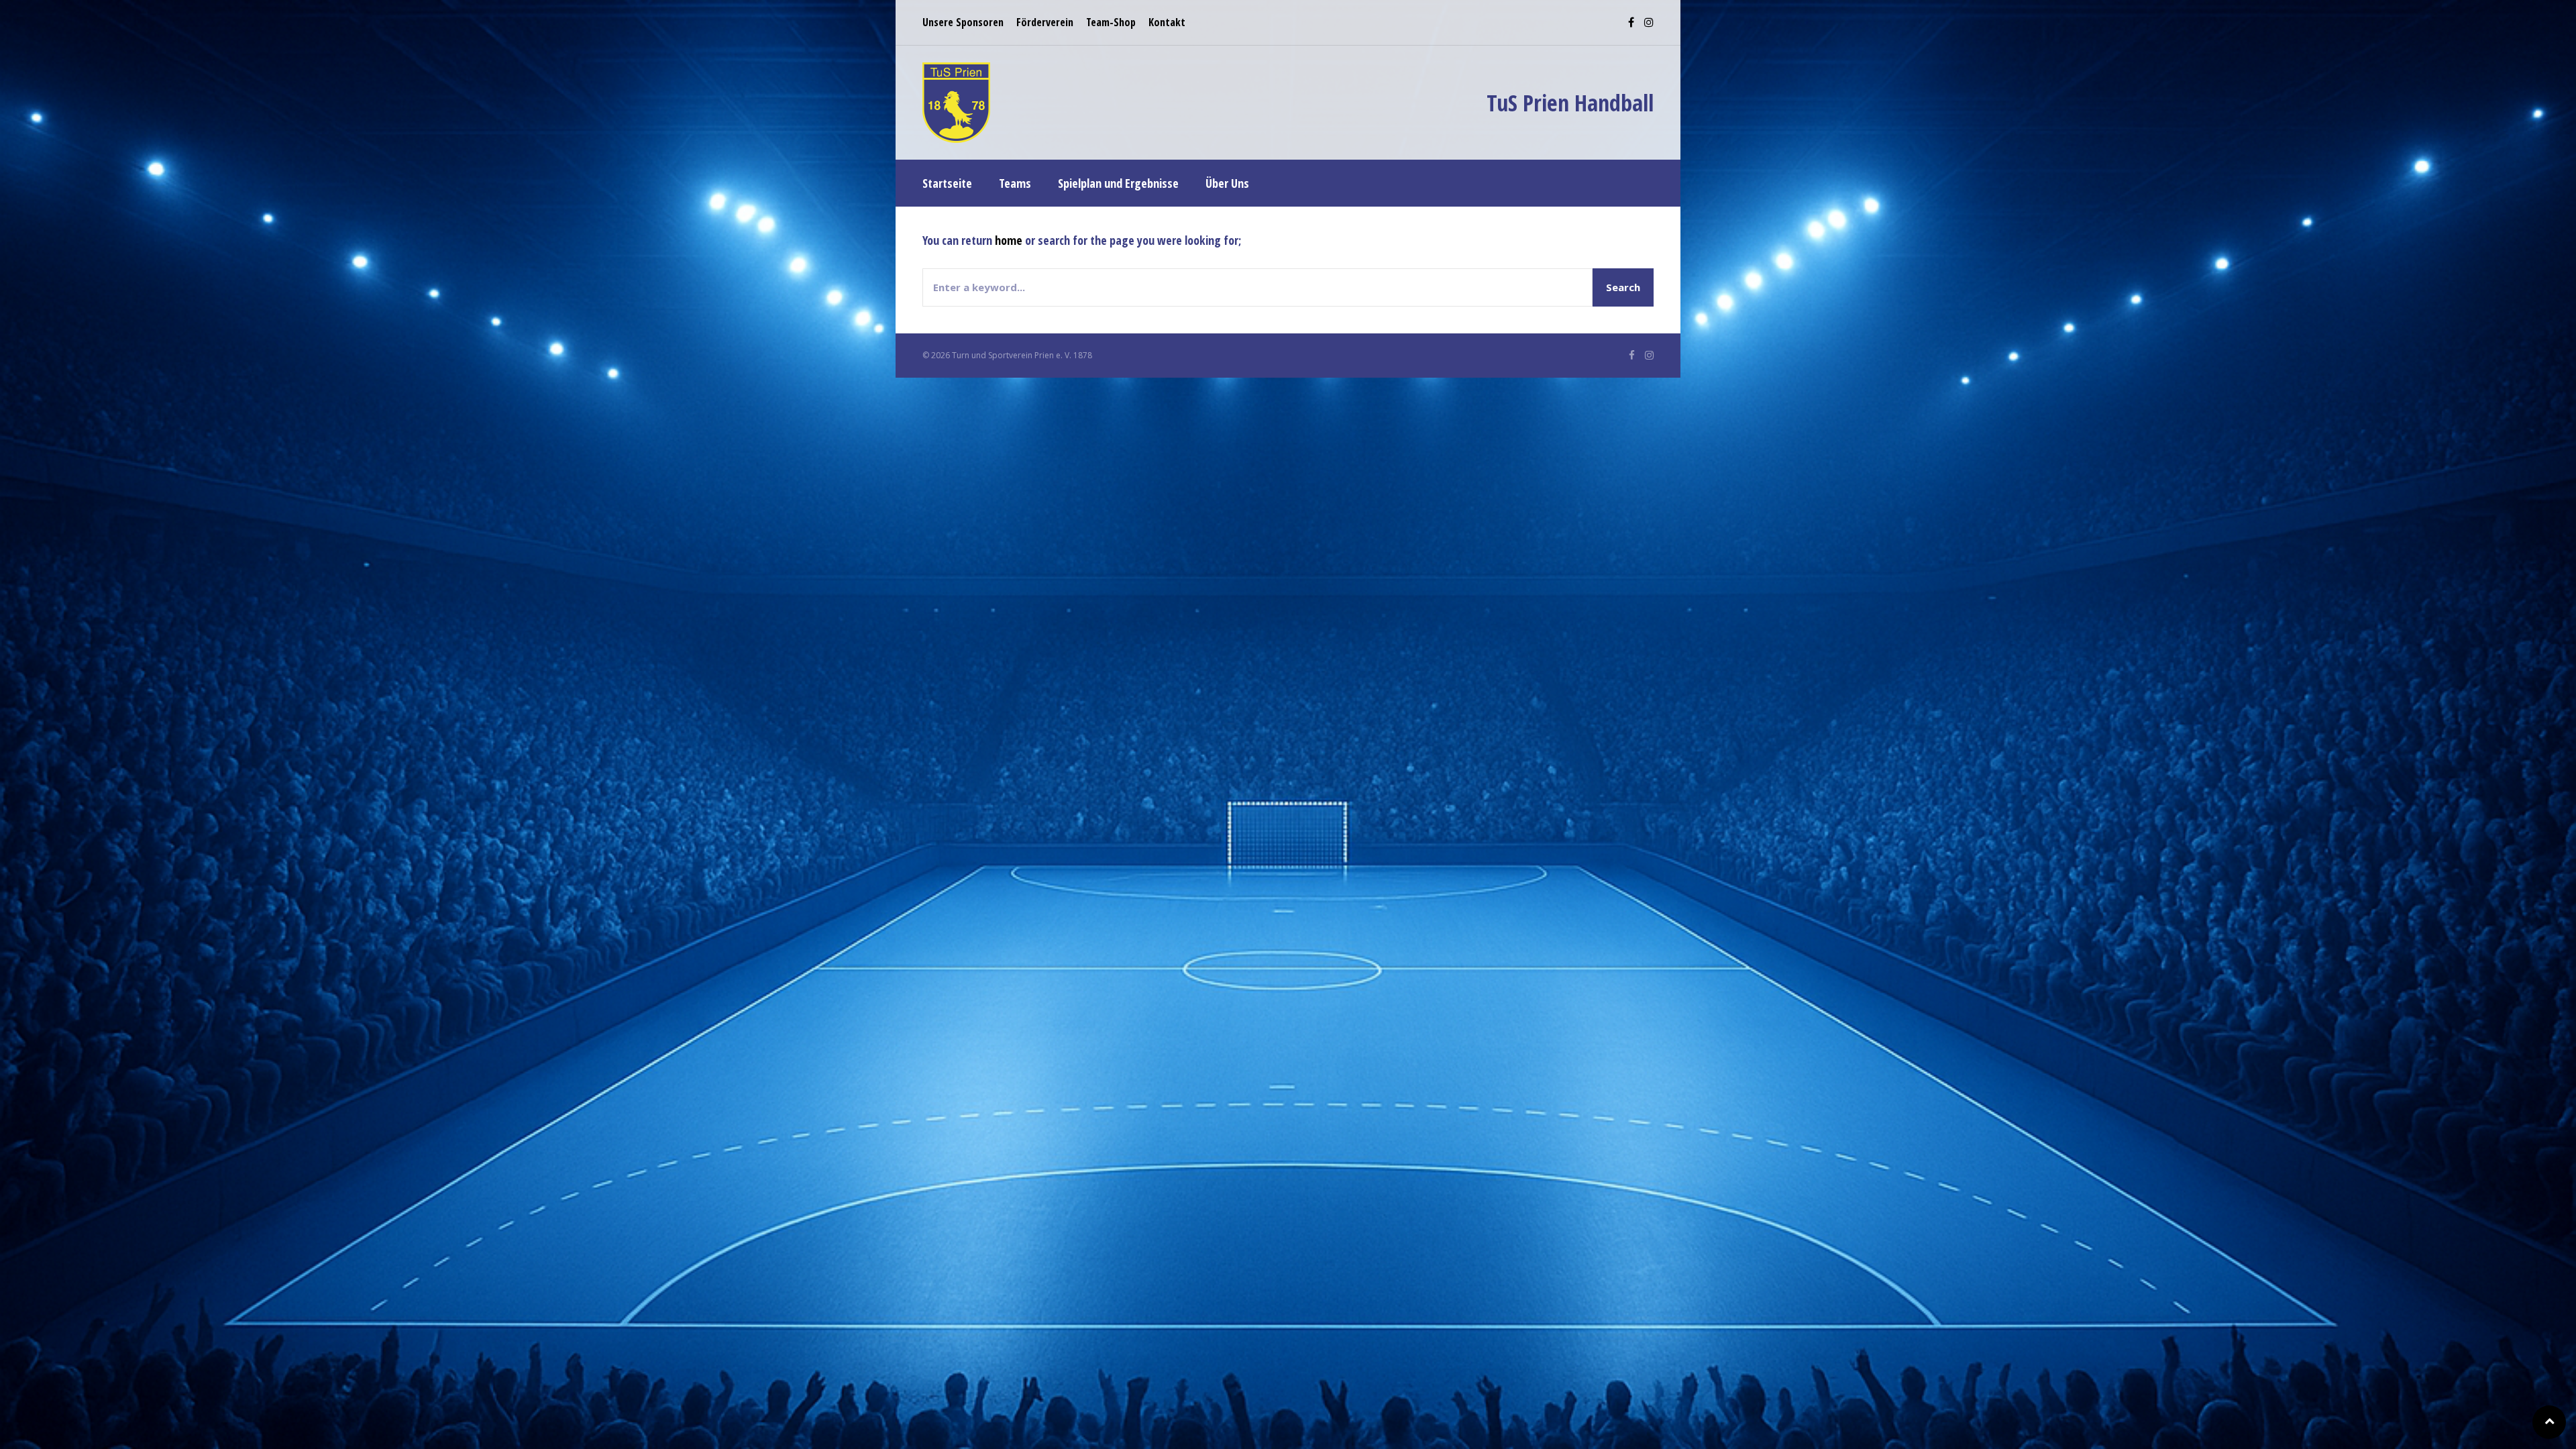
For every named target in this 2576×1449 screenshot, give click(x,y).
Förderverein (1045, 22)
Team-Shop (1111, 22)
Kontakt (1167, 22)
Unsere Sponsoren (963, 22)
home (1009, 240)
